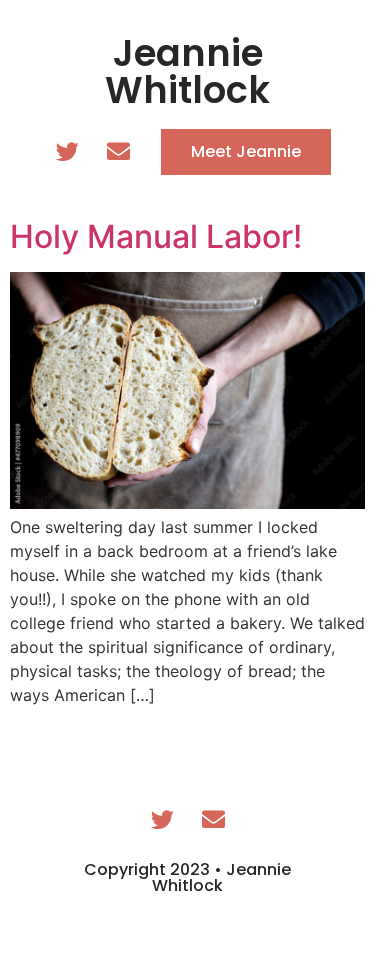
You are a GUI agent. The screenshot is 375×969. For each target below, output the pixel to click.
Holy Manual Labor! (156, 236)
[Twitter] (67, 152)
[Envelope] (118, 152)
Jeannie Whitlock (187, 71)
